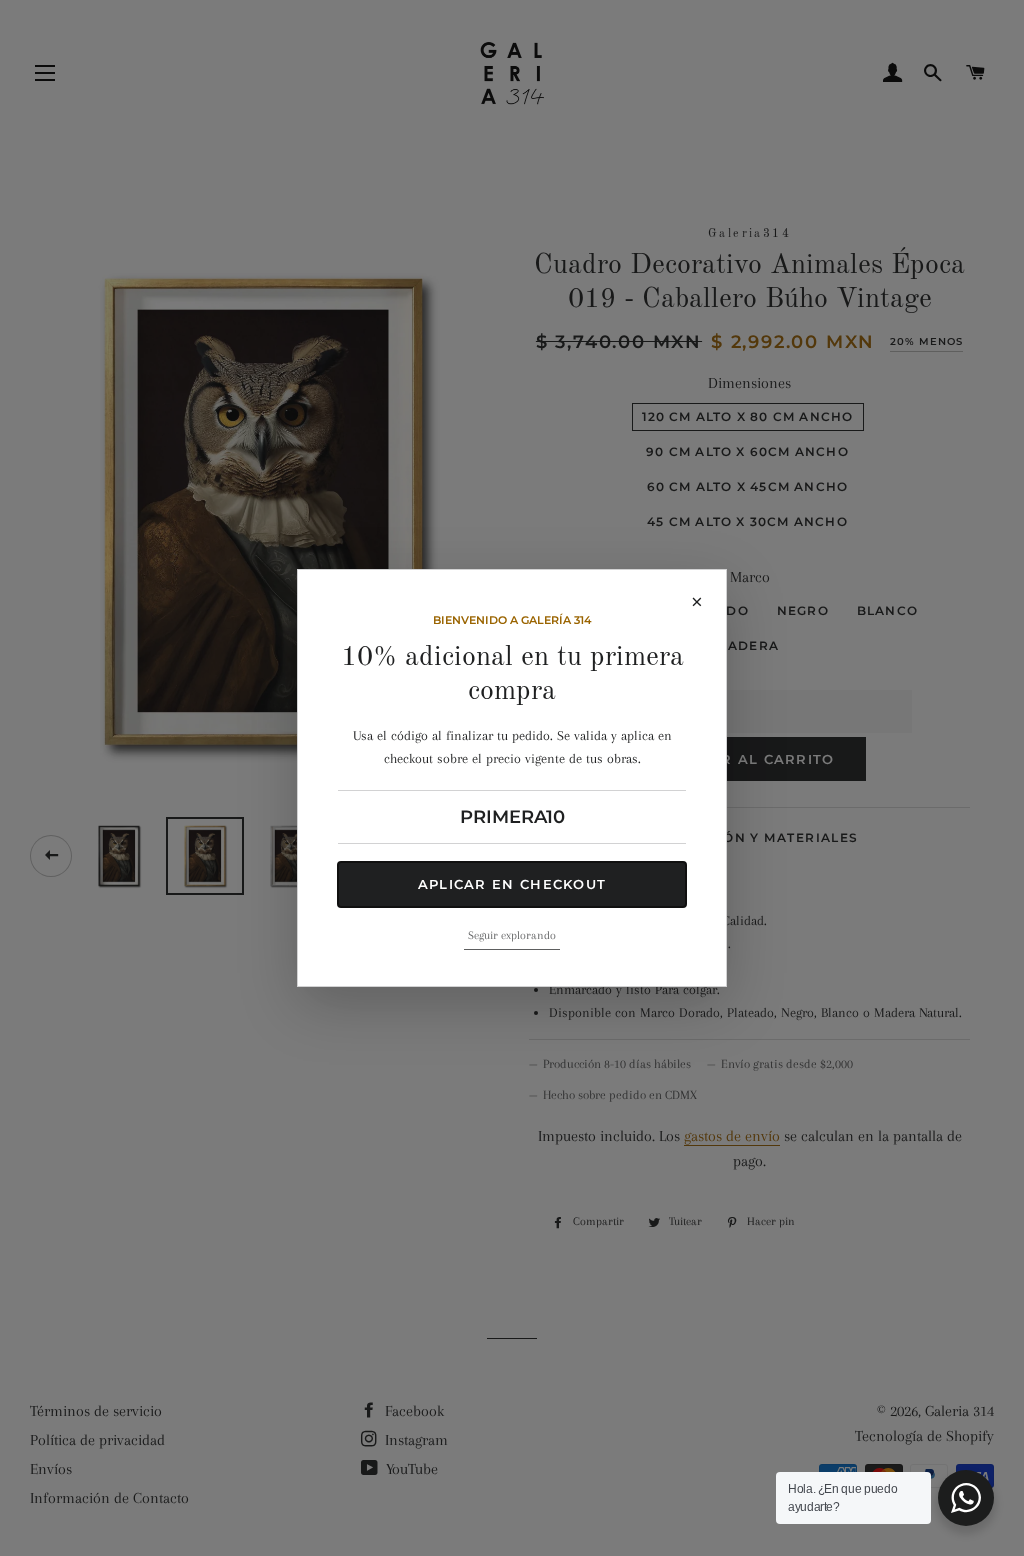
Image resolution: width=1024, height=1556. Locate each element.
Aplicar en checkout (512, 884)
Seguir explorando (512, 935)
